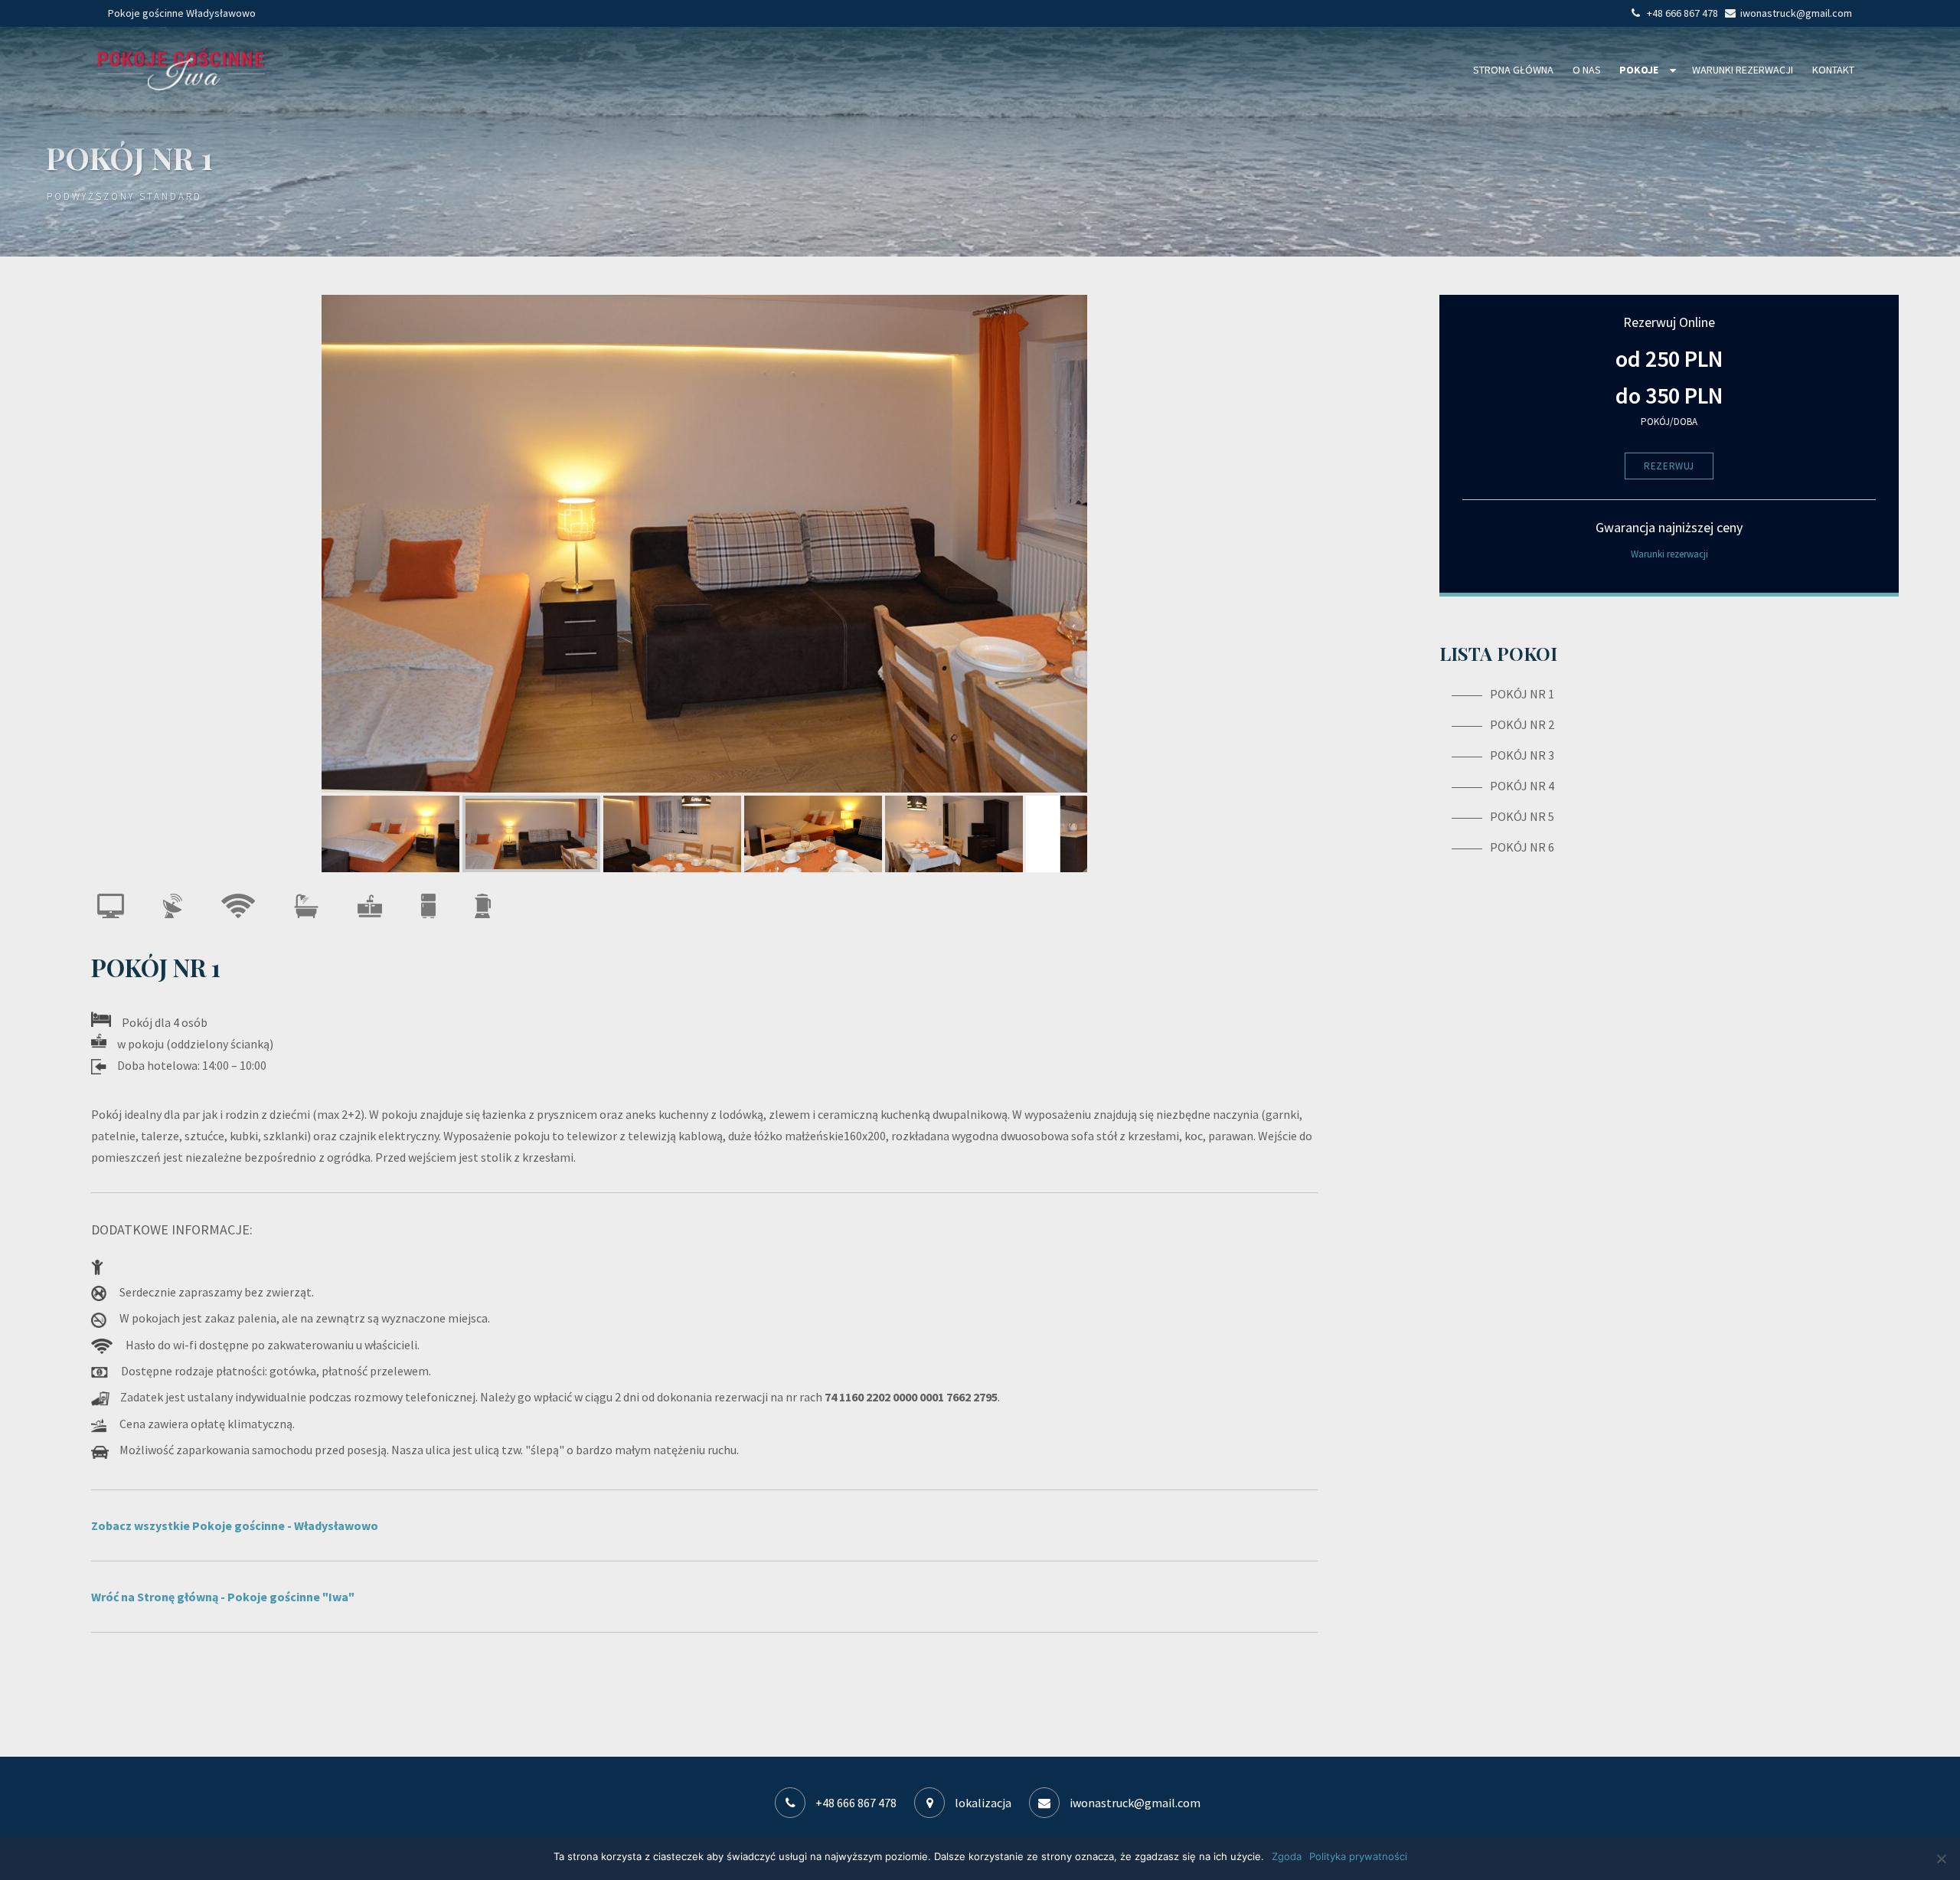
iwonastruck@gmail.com (1134, 1803)
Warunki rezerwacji (1743, 70)
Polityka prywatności (1358, 1856)
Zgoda (1287, 1856)
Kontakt (1833, 70)
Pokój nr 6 (1522, 847)
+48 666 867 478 (856, 1803)
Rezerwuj (1669, 466)
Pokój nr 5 (1522, 816)
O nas (1587, 70)
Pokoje (1639, 70)
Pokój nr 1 (1522, 694)
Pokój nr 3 (1522, 755)
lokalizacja (982, 1803)
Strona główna (1513, 70)
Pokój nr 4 (1522, 786)
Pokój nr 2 (1522, 724)
